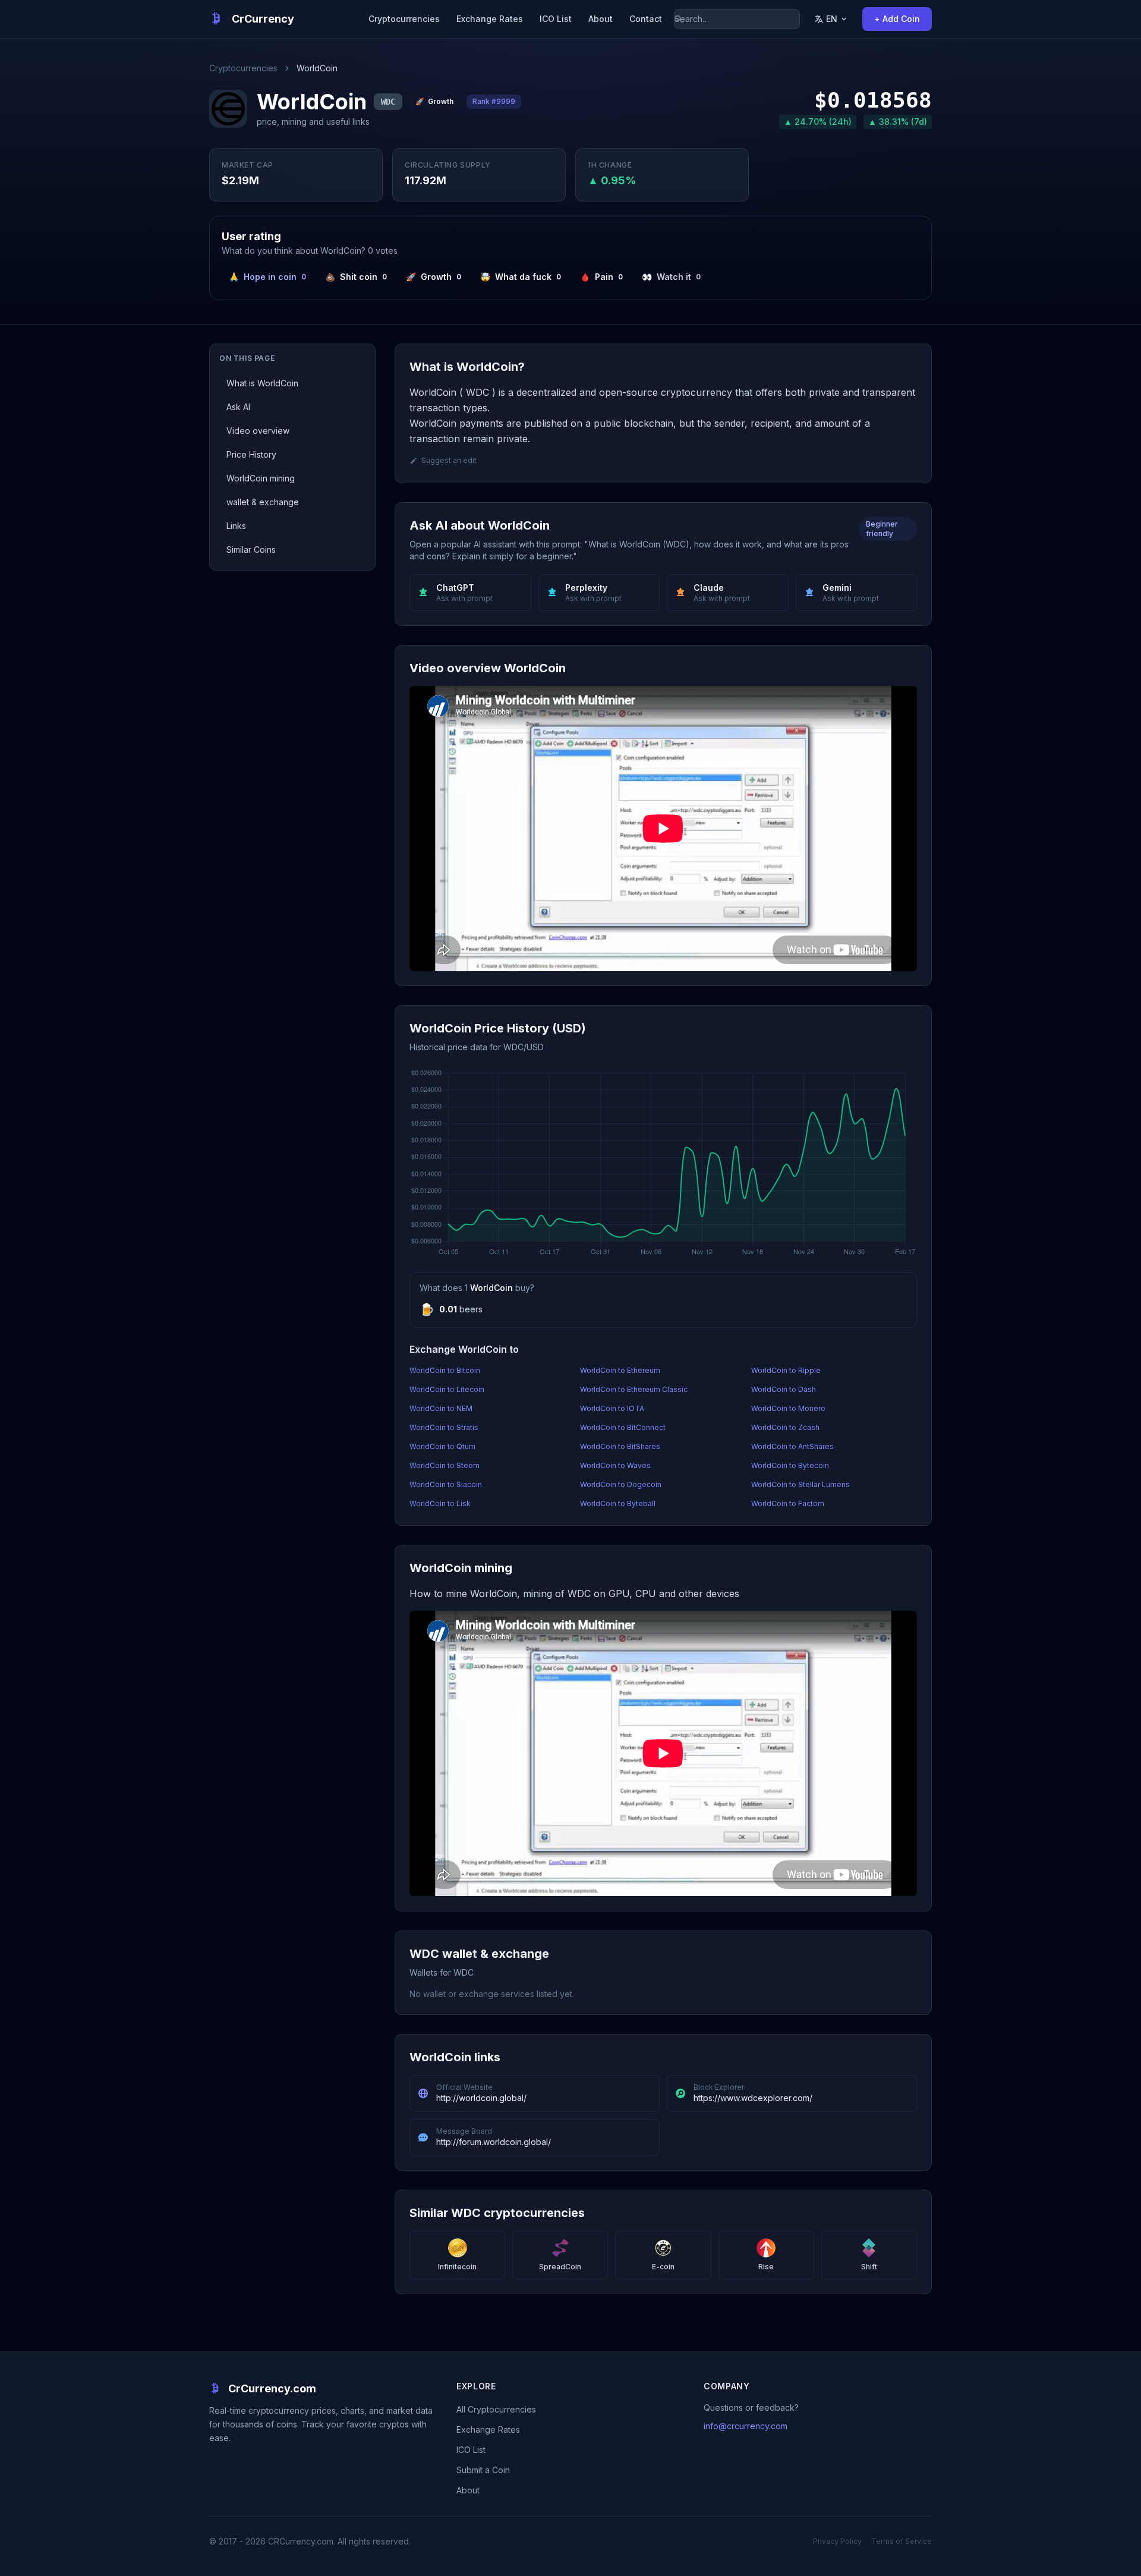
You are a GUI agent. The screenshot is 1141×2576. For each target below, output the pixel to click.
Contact (646, 19)
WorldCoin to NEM (441, 1408)
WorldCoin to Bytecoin (790, 1465)
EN (832, 19)
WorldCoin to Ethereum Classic (634, 1389)
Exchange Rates (490, 19)
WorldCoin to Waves (615, 1465)
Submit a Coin (483, 2470)
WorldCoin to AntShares (792, 1446)
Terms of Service (902, 2541)
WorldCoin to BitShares (620, 1446)
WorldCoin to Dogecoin (621, 1484)
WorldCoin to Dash (784, 1389)
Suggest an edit (449, 460)
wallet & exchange (263, 502)
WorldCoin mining (261, 478)
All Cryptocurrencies (496, 2409)
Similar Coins (251, 549)
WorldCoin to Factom (788, 1503)
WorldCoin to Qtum (442, 1446)
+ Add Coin (897, 19)
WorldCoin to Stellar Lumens (800, 1484)
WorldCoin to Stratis (444, 1427)
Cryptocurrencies (404, 19)
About (601, 19)
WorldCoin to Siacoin (446, 1484)
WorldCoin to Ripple (786, 1370)
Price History (251, 454)
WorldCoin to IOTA (612, 1408)
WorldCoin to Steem (445, 1465)
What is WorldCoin (262, 383)
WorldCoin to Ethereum (620, 1370)
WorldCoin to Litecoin (447, 1389)
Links (236, 526)
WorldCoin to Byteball (618, 1503)
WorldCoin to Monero (788, 1408)
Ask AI (238, 407)
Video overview (258, 431)
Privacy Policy (837, 2541)
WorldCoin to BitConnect (623, 1427)
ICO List (556, 19)
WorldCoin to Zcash (785, 1427)
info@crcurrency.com (746, 2426)
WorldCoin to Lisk (440, 1503)
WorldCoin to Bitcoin (445, 1370)
